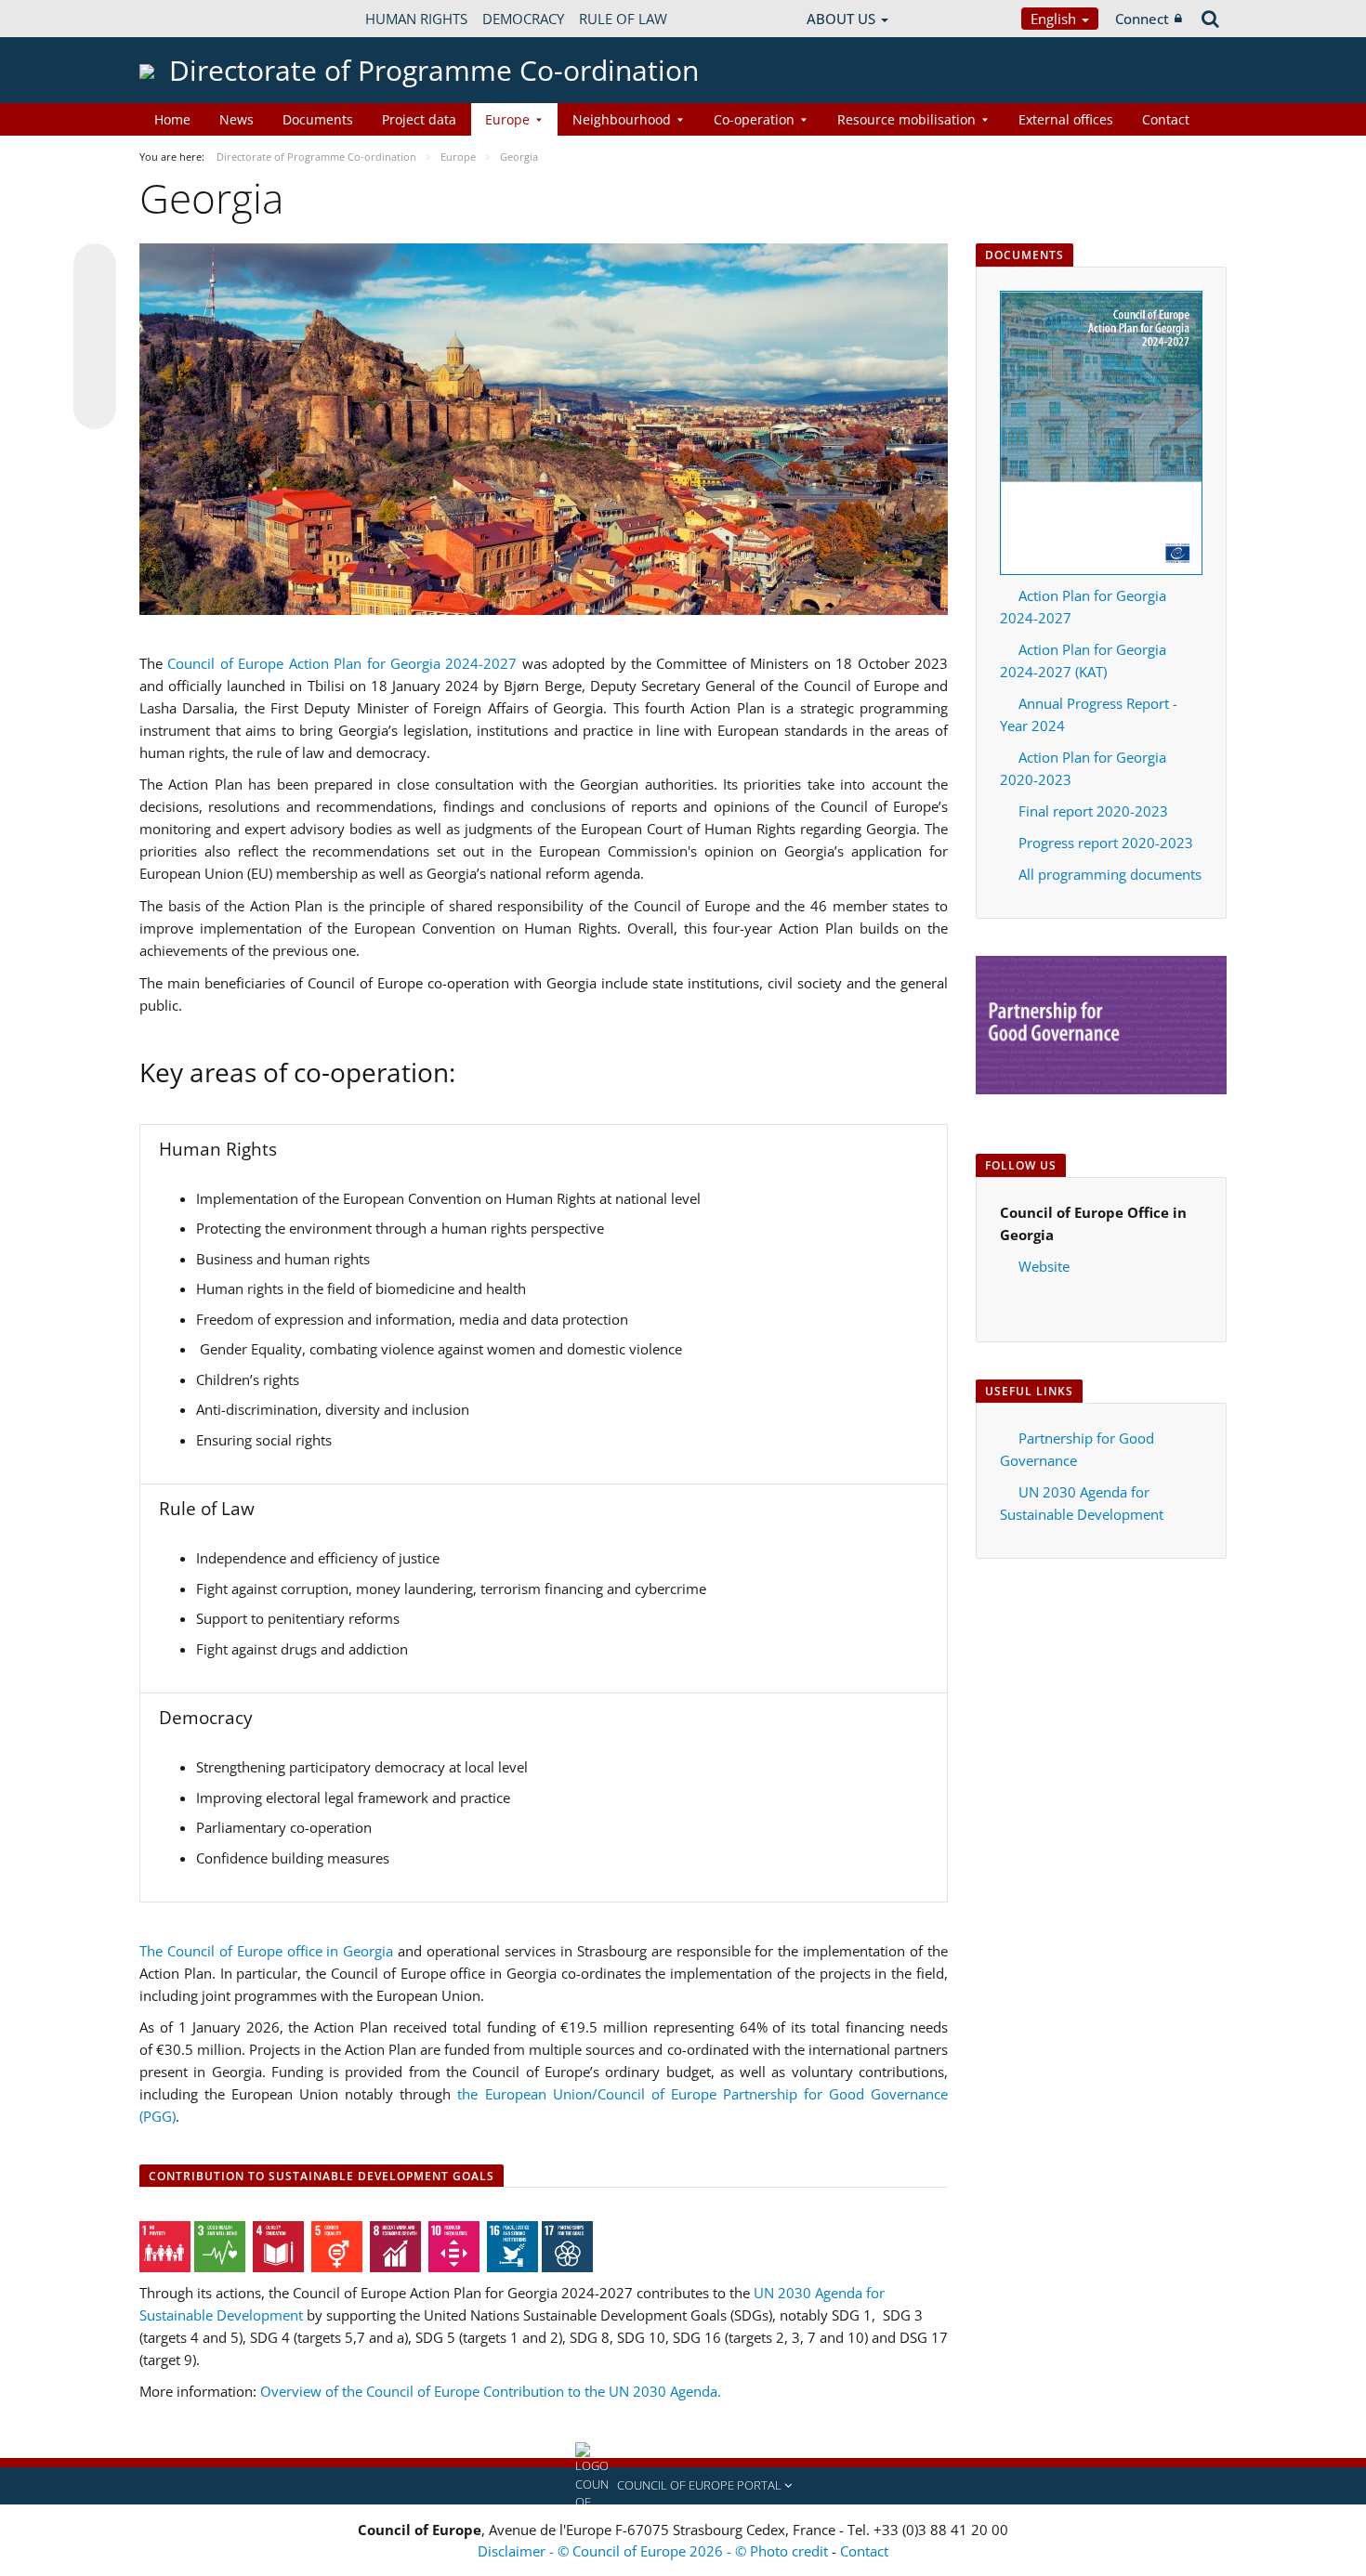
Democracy (523, 19)
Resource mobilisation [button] (906, 119)
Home (172, 119)
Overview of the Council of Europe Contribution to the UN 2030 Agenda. (491, 2391)
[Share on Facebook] (95, 337)
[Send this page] (95, 408)
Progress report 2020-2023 (1106, 843)
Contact (1166, 119)
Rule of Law (623, 19)
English (1055, 19)
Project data (419, 119)
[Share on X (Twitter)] (95, 302)
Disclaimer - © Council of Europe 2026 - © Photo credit (655, 2551)
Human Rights (416, 19)
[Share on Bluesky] (95, 267)
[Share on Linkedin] (95, 373)
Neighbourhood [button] (622, 119)
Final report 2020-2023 (1093, 811)
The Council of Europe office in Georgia (266, 1951)
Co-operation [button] (754, 119)
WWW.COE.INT (186, 19)
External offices (1066, 119)
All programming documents (1110, 874)
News (236, 119)
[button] (683, 2486)
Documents (318, 119)
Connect (1142, 19)
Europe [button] (507, 119)
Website (1044, 1266)
